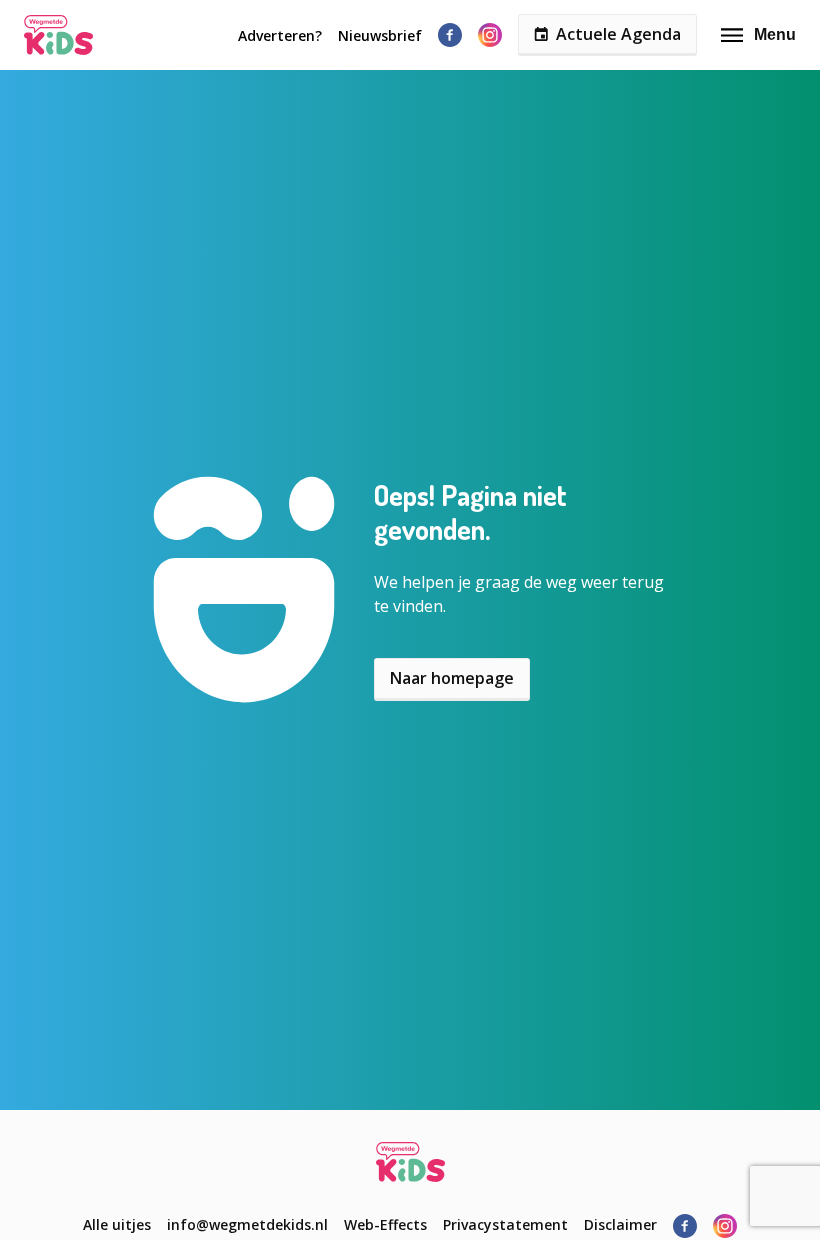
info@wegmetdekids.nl (247, 1224)
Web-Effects (385, 1224)
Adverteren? (280, 35)
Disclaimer (620, 1224)
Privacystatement (505, 1224)
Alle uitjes (117, 1224)
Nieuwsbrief (380, 35)
